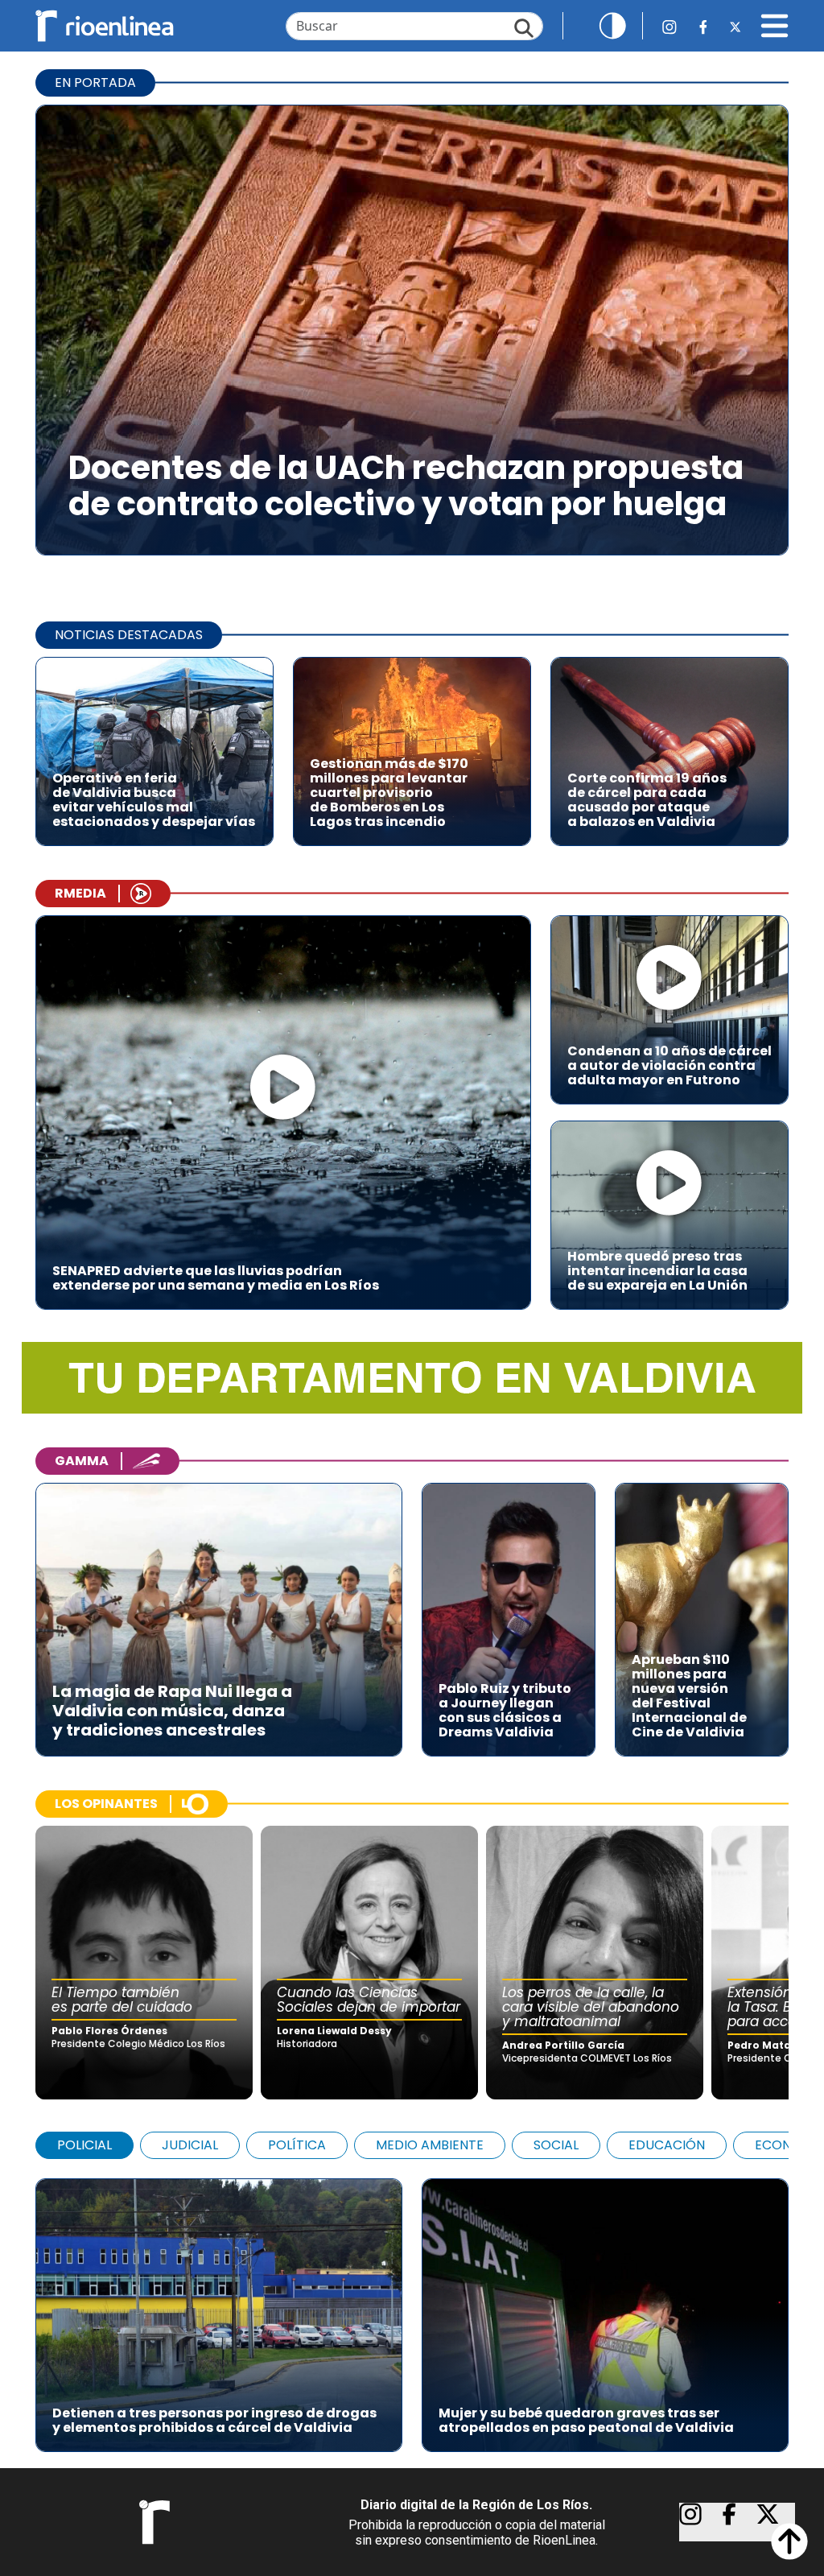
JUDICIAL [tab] (190, 2145)
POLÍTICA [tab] (297, 2145)
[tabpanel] (412, 2307)
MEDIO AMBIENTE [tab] (430, 2145)
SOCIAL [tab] (556, 2145)
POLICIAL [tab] (84, 2145)
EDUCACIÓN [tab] (667, 2145)
